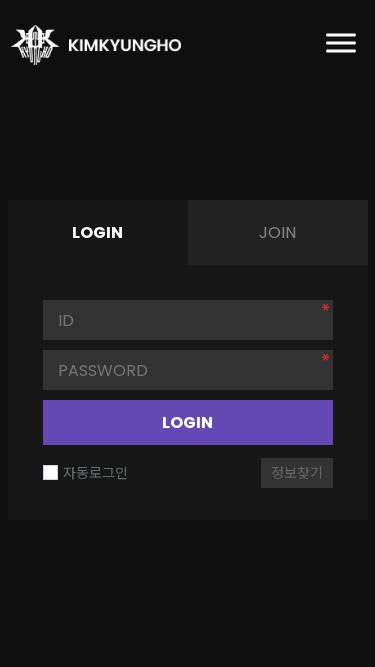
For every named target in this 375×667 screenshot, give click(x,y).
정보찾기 (297, 473)
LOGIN (187, 422)
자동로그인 (95, 473)
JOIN (277, 232)
